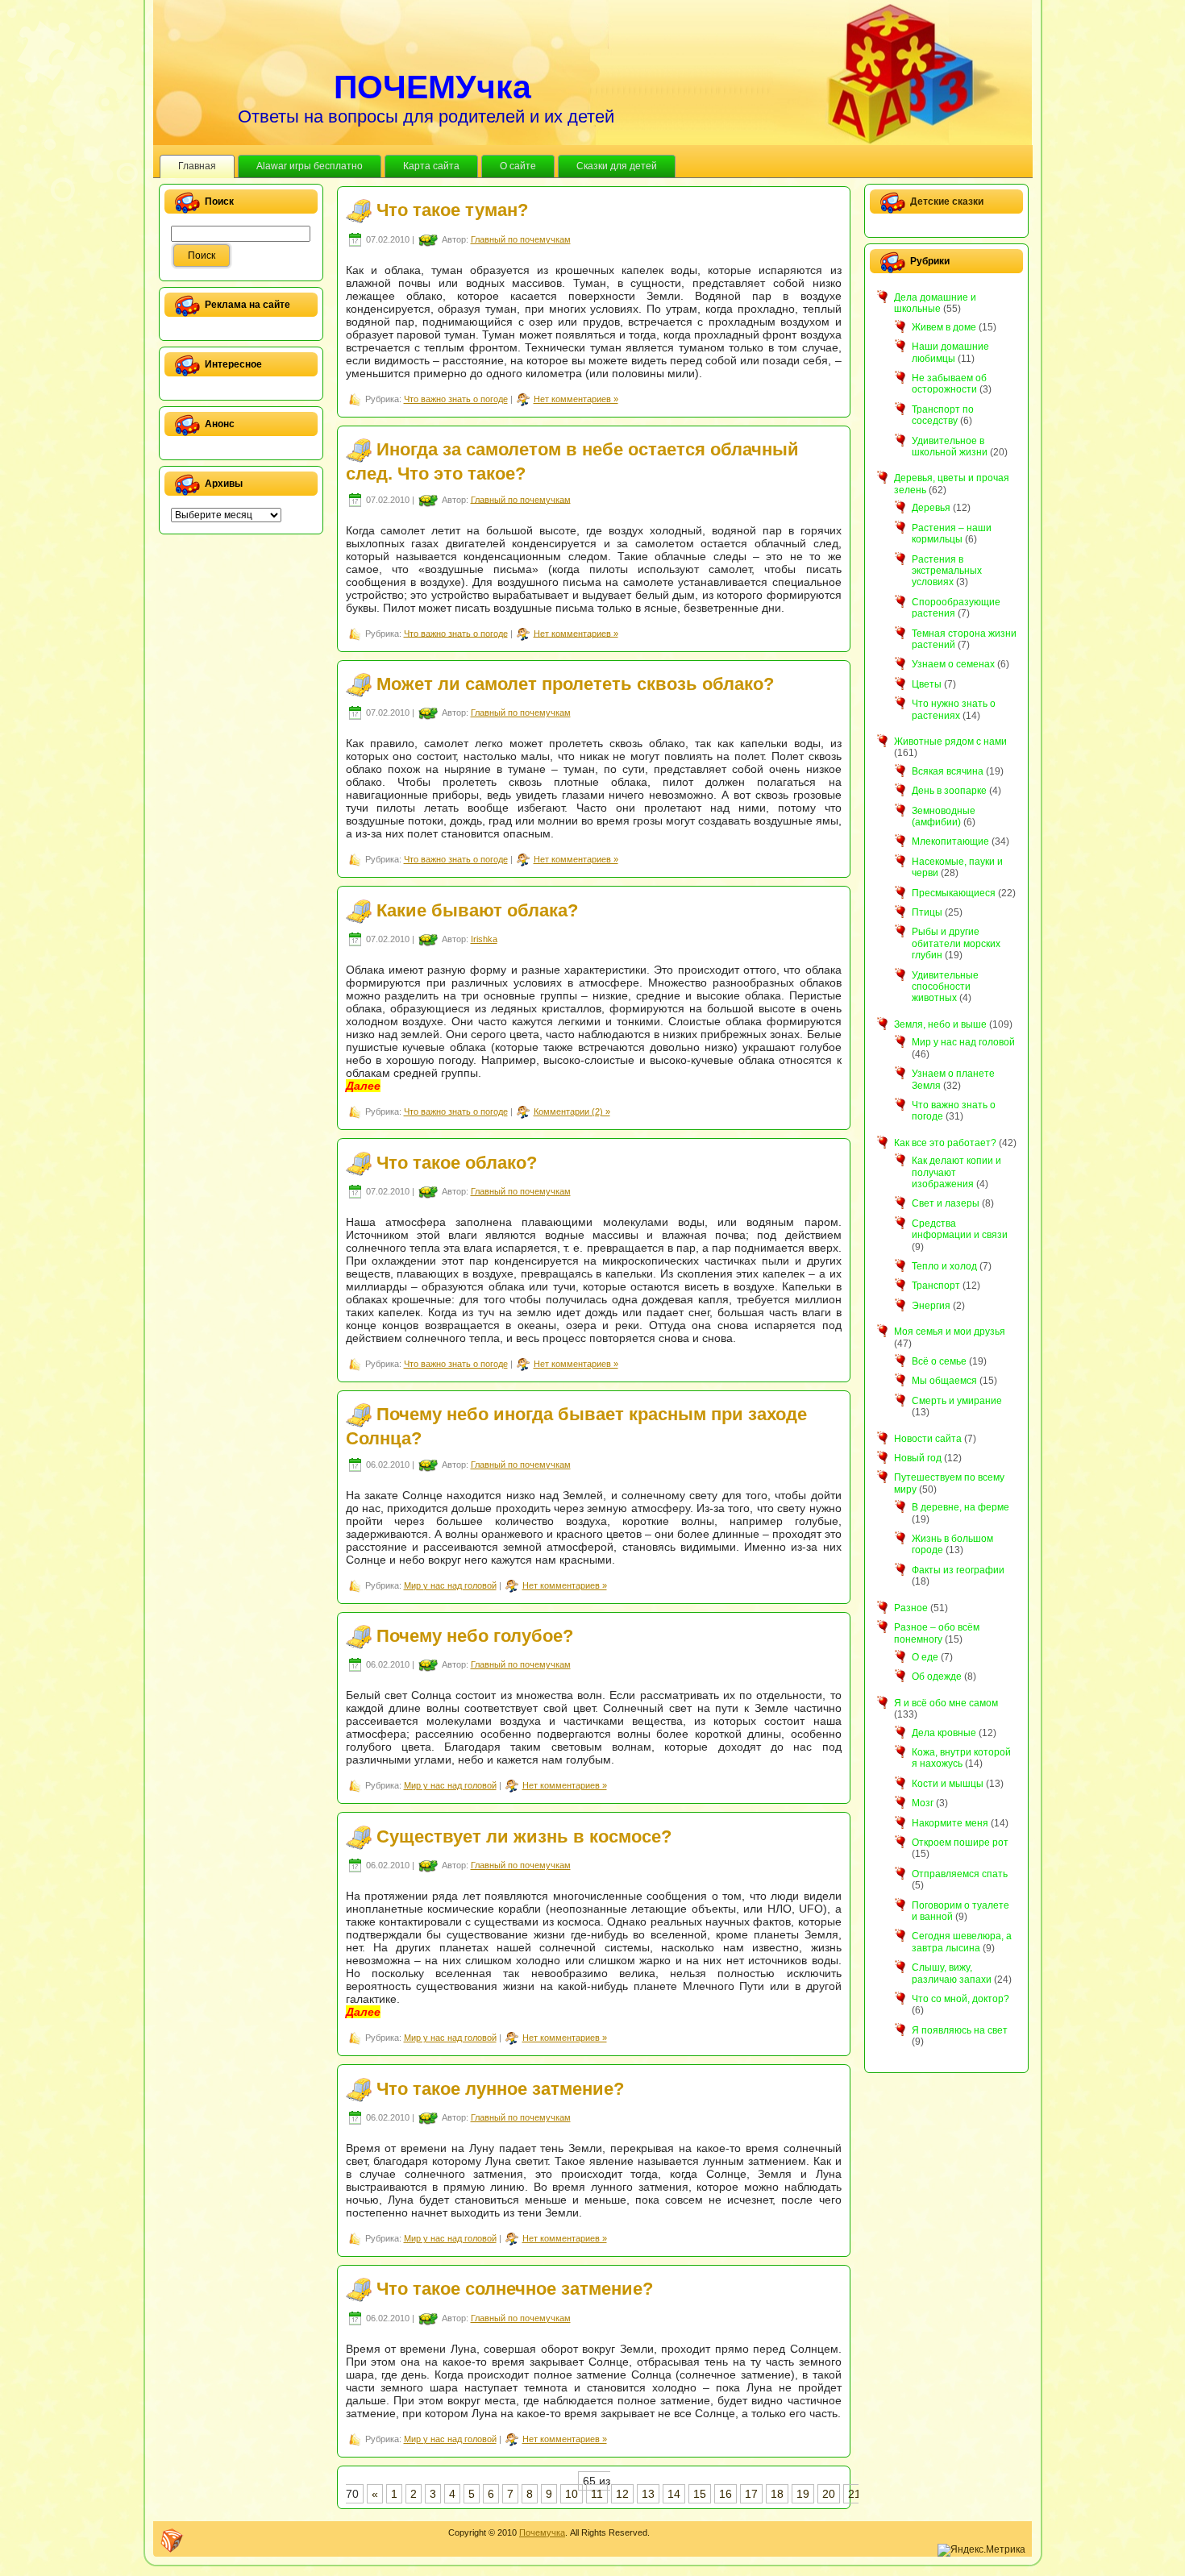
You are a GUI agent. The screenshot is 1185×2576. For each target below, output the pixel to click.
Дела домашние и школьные (935, 303)
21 (854, 2494)
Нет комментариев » (576, 399)
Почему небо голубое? (475, 1636)
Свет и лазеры (946, 1203)
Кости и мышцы (948, 1784)
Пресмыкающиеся (954, 893)
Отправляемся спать (960, 1874)
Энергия (931, 1306)
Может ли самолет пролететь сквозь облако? (575, 684)
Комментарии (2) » (572, 1111)
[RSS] (172, 2541)
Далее (363, 1086)
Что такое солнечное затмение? (515, 2289)
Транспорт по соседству (943, 415)
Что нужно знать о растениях (954, 709)
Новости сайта (928, 1439)
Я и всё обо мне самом (946, 1703)
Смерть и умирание (957, 1401)
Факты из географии (958, 1570)
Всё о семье (939, 1361)
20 (829, 2494)
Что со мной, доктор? (960, 1999)
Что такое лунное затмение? (500, 2088)
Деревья (931, 508)
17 (751, 2494)
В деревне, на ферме (960, 1507)
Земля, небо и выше (940, 1024)
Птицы (927, 912)
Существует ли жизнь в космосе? (524, 1836)
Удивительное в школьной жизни (950, 447)
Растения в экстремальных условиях (947, 571)
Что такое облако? (457, 1162)
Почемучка (542, 2532)
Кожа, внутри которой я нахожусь (961, 1758)
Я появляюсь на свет (960, 2030)
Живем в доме (944, 327)
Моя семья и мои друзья (950, 1332)
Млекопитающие (950, 841)
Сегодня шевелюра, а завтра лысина (962, 1942)
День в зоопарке (949, 791)
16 (726, 2494)
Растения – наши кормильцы (952, 534)
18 (777, 2494)
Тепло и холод (944, 1266)
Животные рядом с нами (950, 742)
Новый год (918, 1458)
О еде (925, 1657)
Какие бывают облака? (477, 910)
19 (803, 2494)
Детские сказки (947, 202)
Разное (911, 1608)
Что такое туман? (452, 210)
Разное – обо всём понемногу (937, 1633)
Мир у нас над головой (450, 1585)
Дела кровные (944, 1733)
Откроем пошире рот (960, 1843)
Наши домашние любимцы (950, 352)
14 (674, 2494)
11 (597, 2494)
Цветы (927, 684)
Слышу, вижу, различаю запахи (952, 1973)
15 (700, 2494)
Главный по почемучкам (521, 239)
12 (622, 2494)
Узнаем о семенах (953, 664)
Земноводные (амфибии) (944, 816)
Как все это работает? (945, 1143)
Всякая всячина (948, 771)
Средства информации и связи (960, 1229)
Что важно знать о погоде (456, 399)
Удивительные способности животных (945, 987)
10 (572, 2494)
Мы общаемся (944, 1381)
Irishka (484, 939)
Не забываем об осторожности (949, 384)
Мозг (923, 1803)
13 (648, 2494)
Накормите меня (950, 1823)
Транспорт (936, 1286)
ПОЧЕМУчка (432, 87)
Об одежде (937, 1676)
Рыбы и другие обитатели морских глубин (956, 943)
